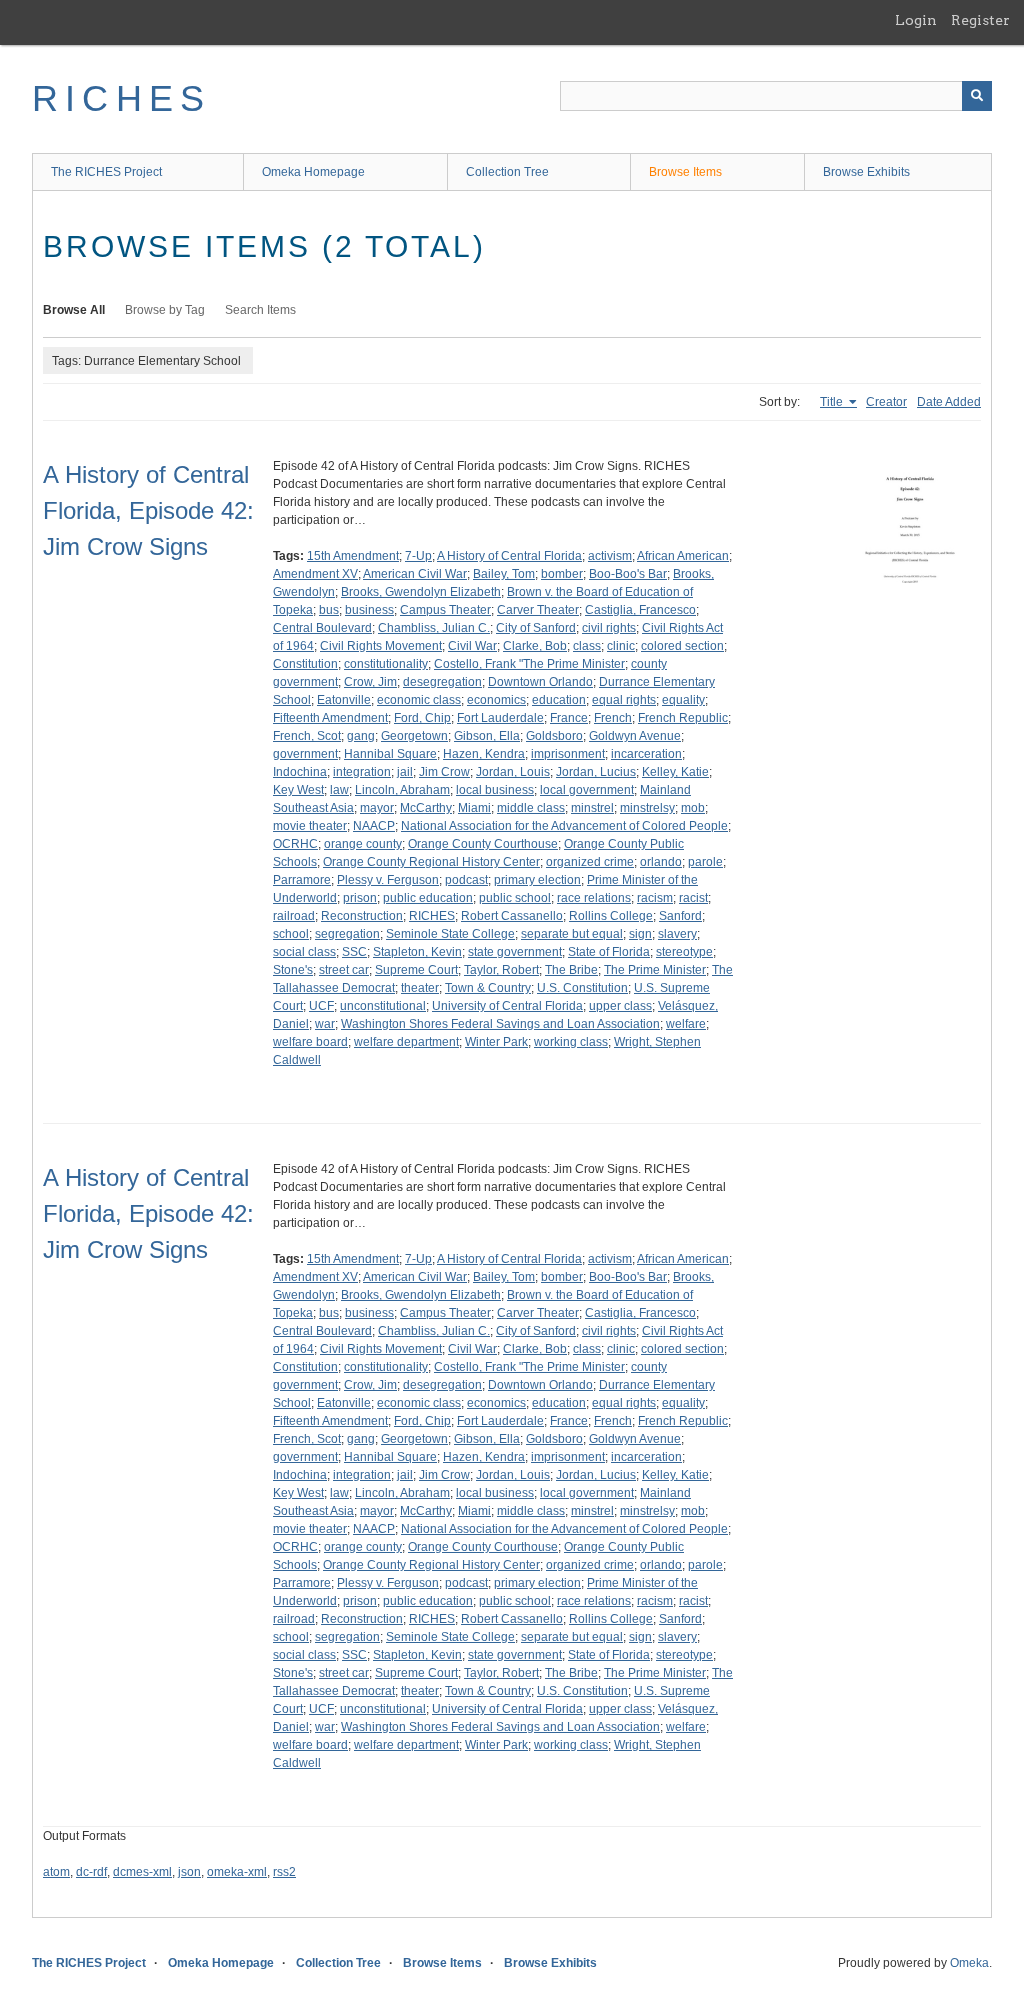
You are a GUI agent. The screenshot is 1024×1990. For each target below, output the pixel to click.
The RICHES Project (106, 172)
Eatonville (344, 700)
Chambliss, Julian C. (434, 628)
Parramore (302, 880)
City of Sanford (536, 628)
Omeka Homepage (313, 172)
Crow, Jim (370, 682)
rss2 (284, 1872)
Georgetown (414, 736)
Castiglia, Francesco (640, 610)
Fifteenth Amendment (330, 718)
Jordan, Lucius (596, 772)
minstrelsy (647, 808)
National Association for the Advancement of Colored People (564, 826)
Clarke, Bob (535, 646)
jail (405, 772)
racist (693, 898)
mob (693, 808)
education (559, 700)
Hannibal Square (390, 754)
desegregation (442, 682)
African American (683, 556)
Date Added (949, 402)
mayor (377, 808)
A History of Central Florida (509, 556)
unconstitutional (383, 1006)
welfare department (406, 1042)
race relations (594, 898)
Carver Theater (538, 610)
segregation (347, 934)
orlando (661, 862)
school (291, 934)
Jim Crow (444, 772)
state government (515, 952)
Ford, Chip (422, 718)
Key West (298, 790)
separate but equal (572, 934)
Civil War (472, 646)
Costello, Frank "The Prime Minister (529, 664)
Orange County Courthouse (483, 844)
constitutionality (386, 664)
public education (428, 898)
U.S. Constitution (582, 988)
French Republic (683, 718)
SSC (354, 952)
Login (916, 20)
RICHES (121, 98)
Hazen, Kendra (484, 754)
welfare (686, 1024)
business (369, 610)
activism (610, 556)
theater (420, 988)
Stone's (293, 970)
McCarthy (426, 808)
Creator (886, 402)
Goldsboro (554, 736)
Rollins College (611, 916)
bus (329, 610)
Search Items (260, 310)
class (587, 646)
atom (56, 1872)
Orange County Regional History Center (431, 862)
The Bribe (571, 970)
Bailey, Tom (504, 574)
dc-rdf (91, 1872)
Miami (474, 808)
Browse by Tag (165, 310)
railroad (294, 916)
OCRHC (295, 844)
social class (304, 952)
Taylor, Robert (501, 970)
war (325, 1024)
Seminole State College (450, 934)
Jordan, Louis (513, 772)
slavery (677, 934)
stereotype (684, 952)
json (189, 1872)
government (305, 754)
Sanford (680, 916)
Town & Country (488, 988)
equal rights (624, 700)
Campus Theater (445, 610)
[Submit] (977, 96)
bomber (562, 574)
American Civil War (415, 574)
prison (360, 898)
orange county (363, 844)
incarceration (646, 754)
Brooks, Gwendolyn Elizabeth (421, 592)
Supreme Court (416, 970)
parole (705, 862)
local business (495, 790)
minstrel (592, 808)
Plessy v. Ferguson (388, 880)
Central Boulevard (322, 628)
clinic (621, 646)
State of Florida (609, 952)
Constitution (305, 664)
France (569, 718)
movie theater (310, 826)
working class (571, 1042)
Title (833, 402)
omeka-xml (237, 1872)
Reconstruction (362, 916)
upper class (620, 1006)
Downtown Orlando (540, 682)
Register (980, 20)
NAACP (374, 826)
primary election (537, 880)
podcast (466, 880)
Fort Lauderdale (500, 718)
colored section (682, 646)
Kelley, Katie (675, 772)
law (339, 790)
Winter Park (496, 1042)
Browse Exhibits (866, 172)
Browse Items (685, 172)
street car (344, 970)
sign (640, 934)
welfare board (310, 1042)
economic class (419, 700)
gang (361, 736)
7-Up (418, 556)
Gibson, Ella (487, 736)
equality (683, 700)
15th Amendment (353, 556)
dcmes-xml (142, 1872)
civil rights (609, 628)
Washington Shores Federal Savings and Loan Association (500, 1024)
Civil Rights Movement (381, 646)
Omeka (969, 1963)
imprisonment (568, 754)
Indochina (300, 772)
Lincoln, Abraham (402, 790)
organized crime (590, 862)
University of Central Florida (507, 1006)
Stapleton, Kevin (417, 952)
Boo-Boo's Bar (628, 574)
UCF (321, 1006)
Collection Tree (507, 172)
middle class (531, 808)
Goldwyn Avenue (635, 736)
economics (496, 700)
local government (587, 790)
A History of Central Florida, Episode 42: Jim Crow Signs (148, 510)
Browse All (74, 310)
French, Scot (307, 736)
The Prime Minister (655, 970)
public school (515, 898)
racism (655, 898)
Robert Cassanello (512, 916)
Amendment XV (315, 574)
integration (362, 772)
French (613, 718)
